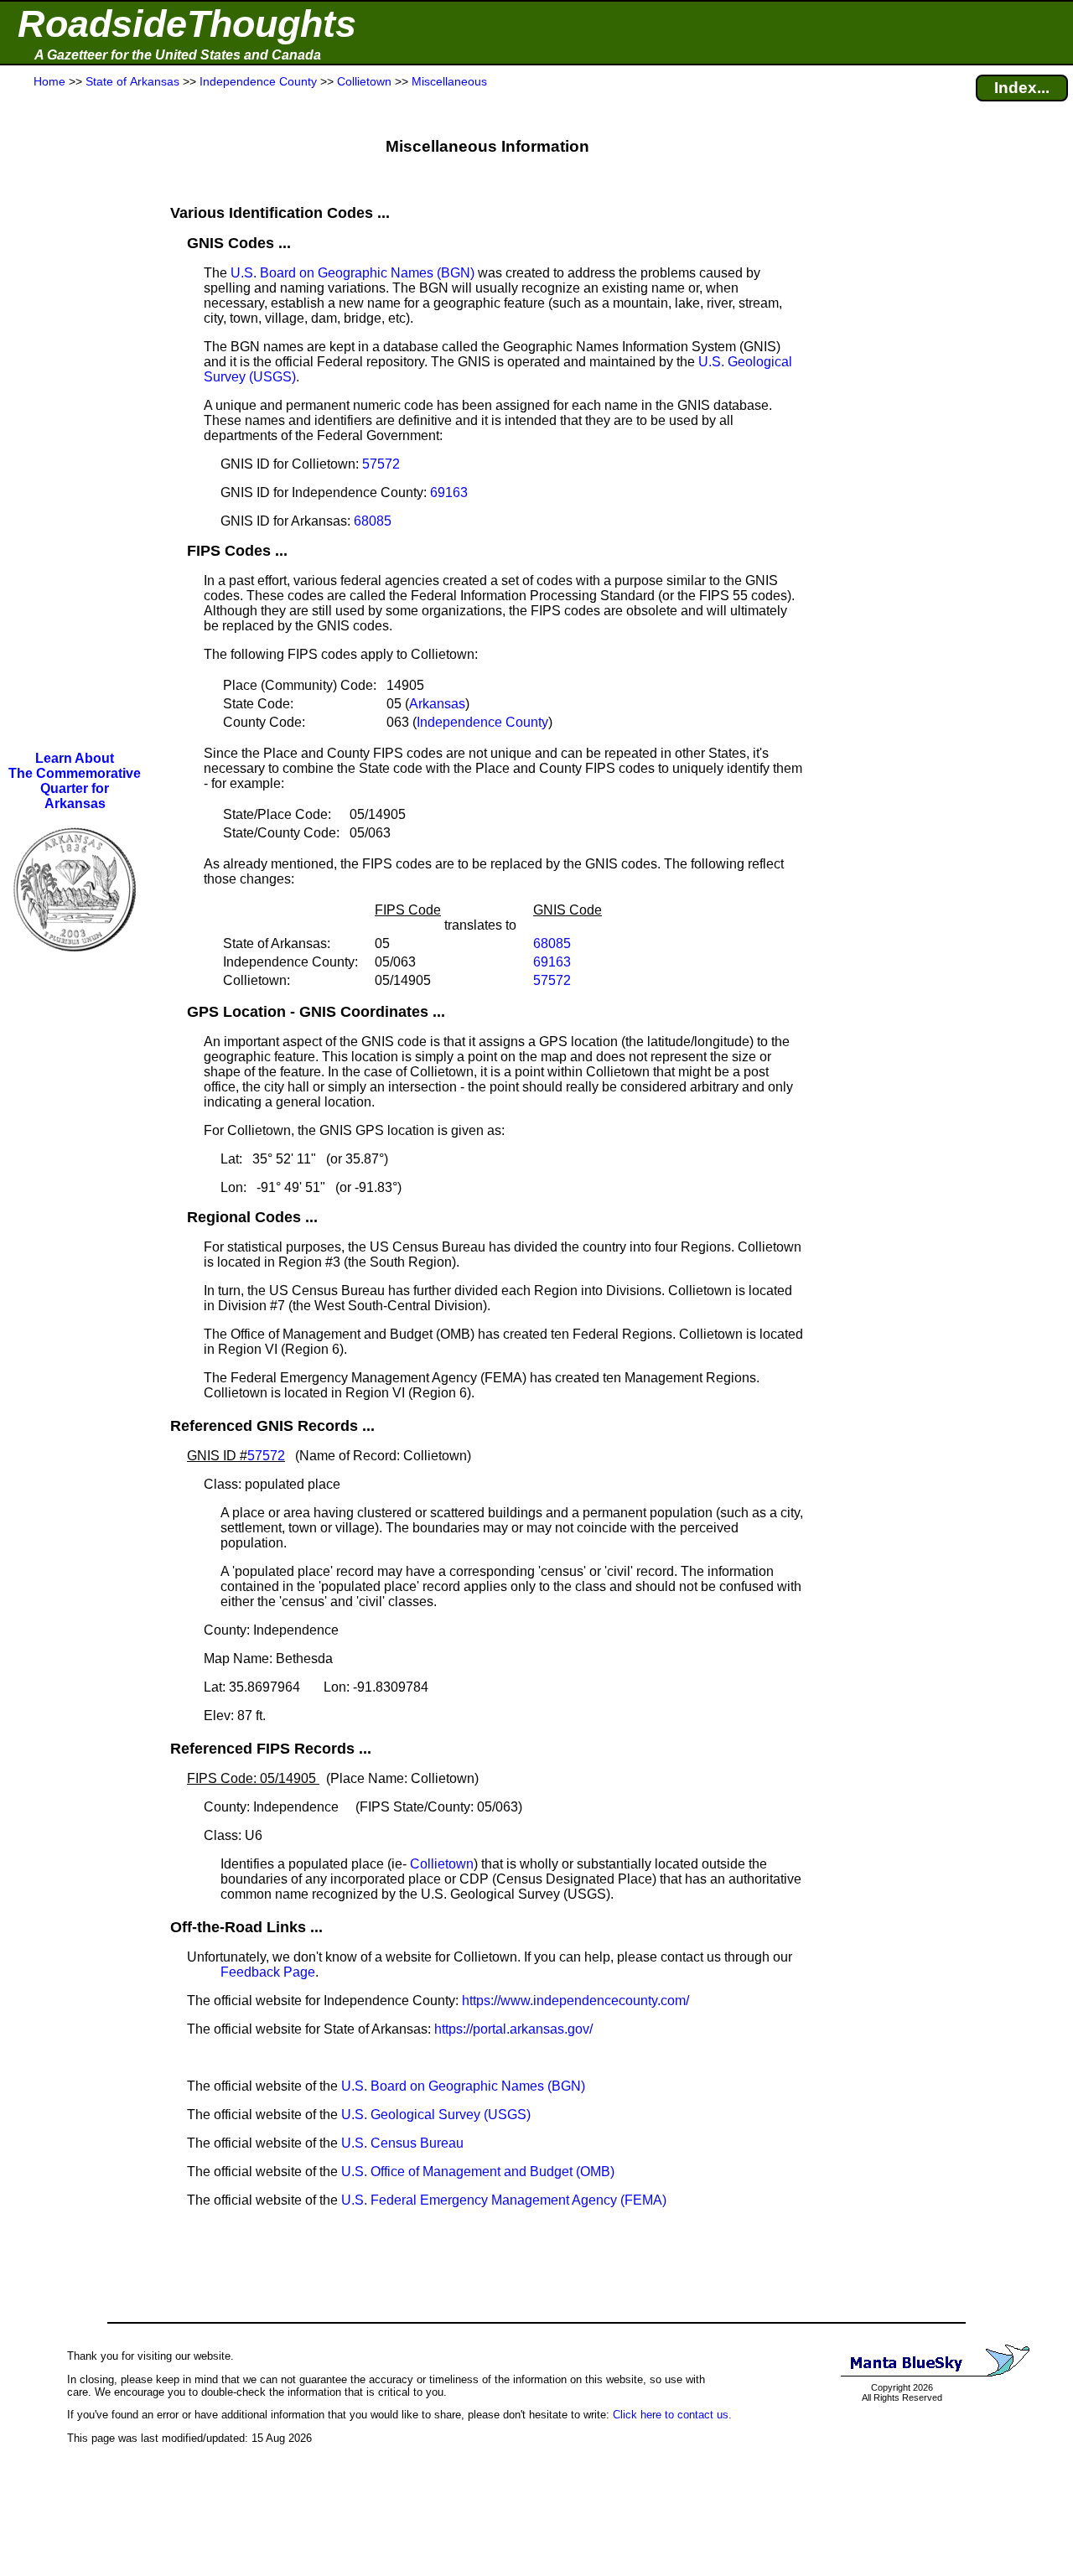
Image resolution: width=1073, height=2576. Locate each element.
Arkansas (437, 704)
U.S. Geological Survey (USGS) (436, 2115)
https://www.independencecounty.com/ (575, 2001)
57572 (381, 464)
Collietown (442, 1864)
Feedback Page (268, 1972)
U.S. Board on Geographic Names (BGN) (352, 273)
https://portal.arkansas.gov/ (513, 2029)
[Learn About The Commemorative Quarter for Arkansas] (75, 963)
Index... (1022, 88)
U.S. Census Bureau (402, 2143)
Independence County (482, 722)
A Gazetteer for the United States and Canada (178, 55)
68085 (373, 521)
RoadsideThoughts (187, 24)
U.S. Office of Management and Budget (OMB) (478, 2172)
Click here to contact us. (672, 2415)
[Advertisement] (75, 421)
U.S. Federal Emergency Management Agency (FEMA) (504, 2200)
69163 (449, 492)
